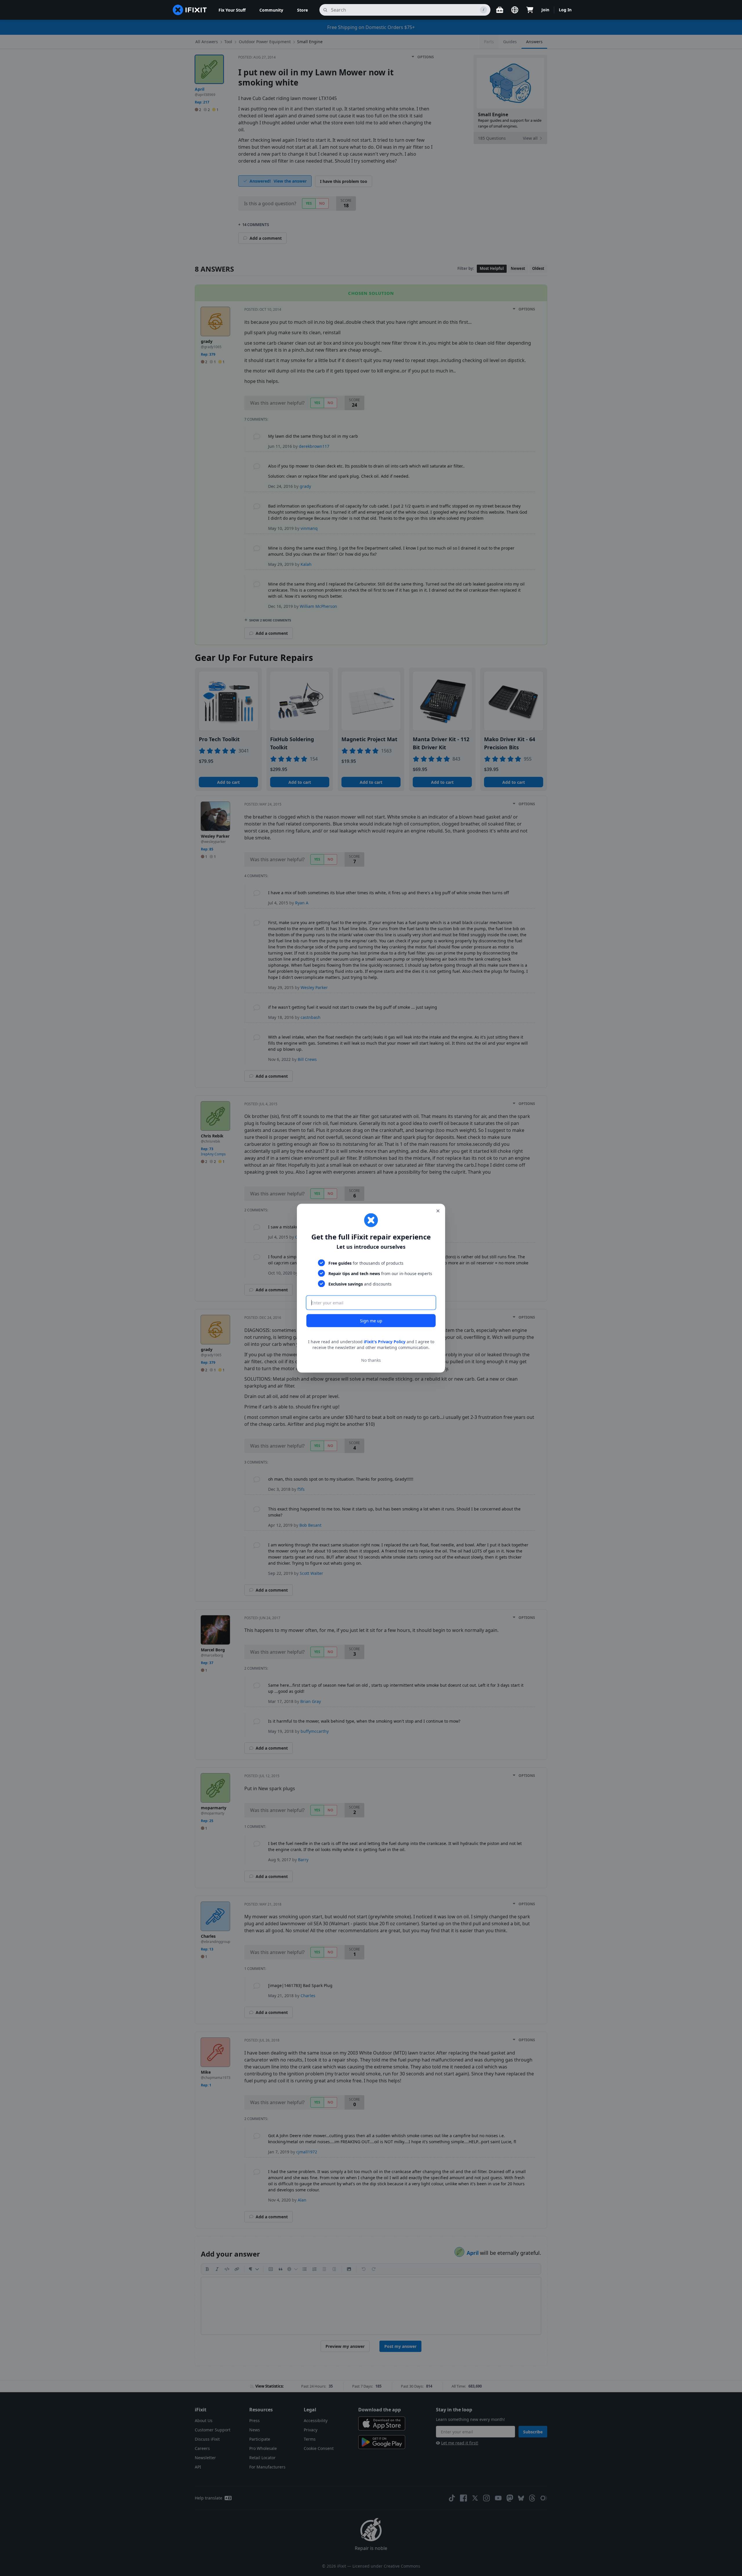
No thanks (371, 1360)
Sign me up (371, 1320)
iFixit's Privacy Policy (385, 1341)
